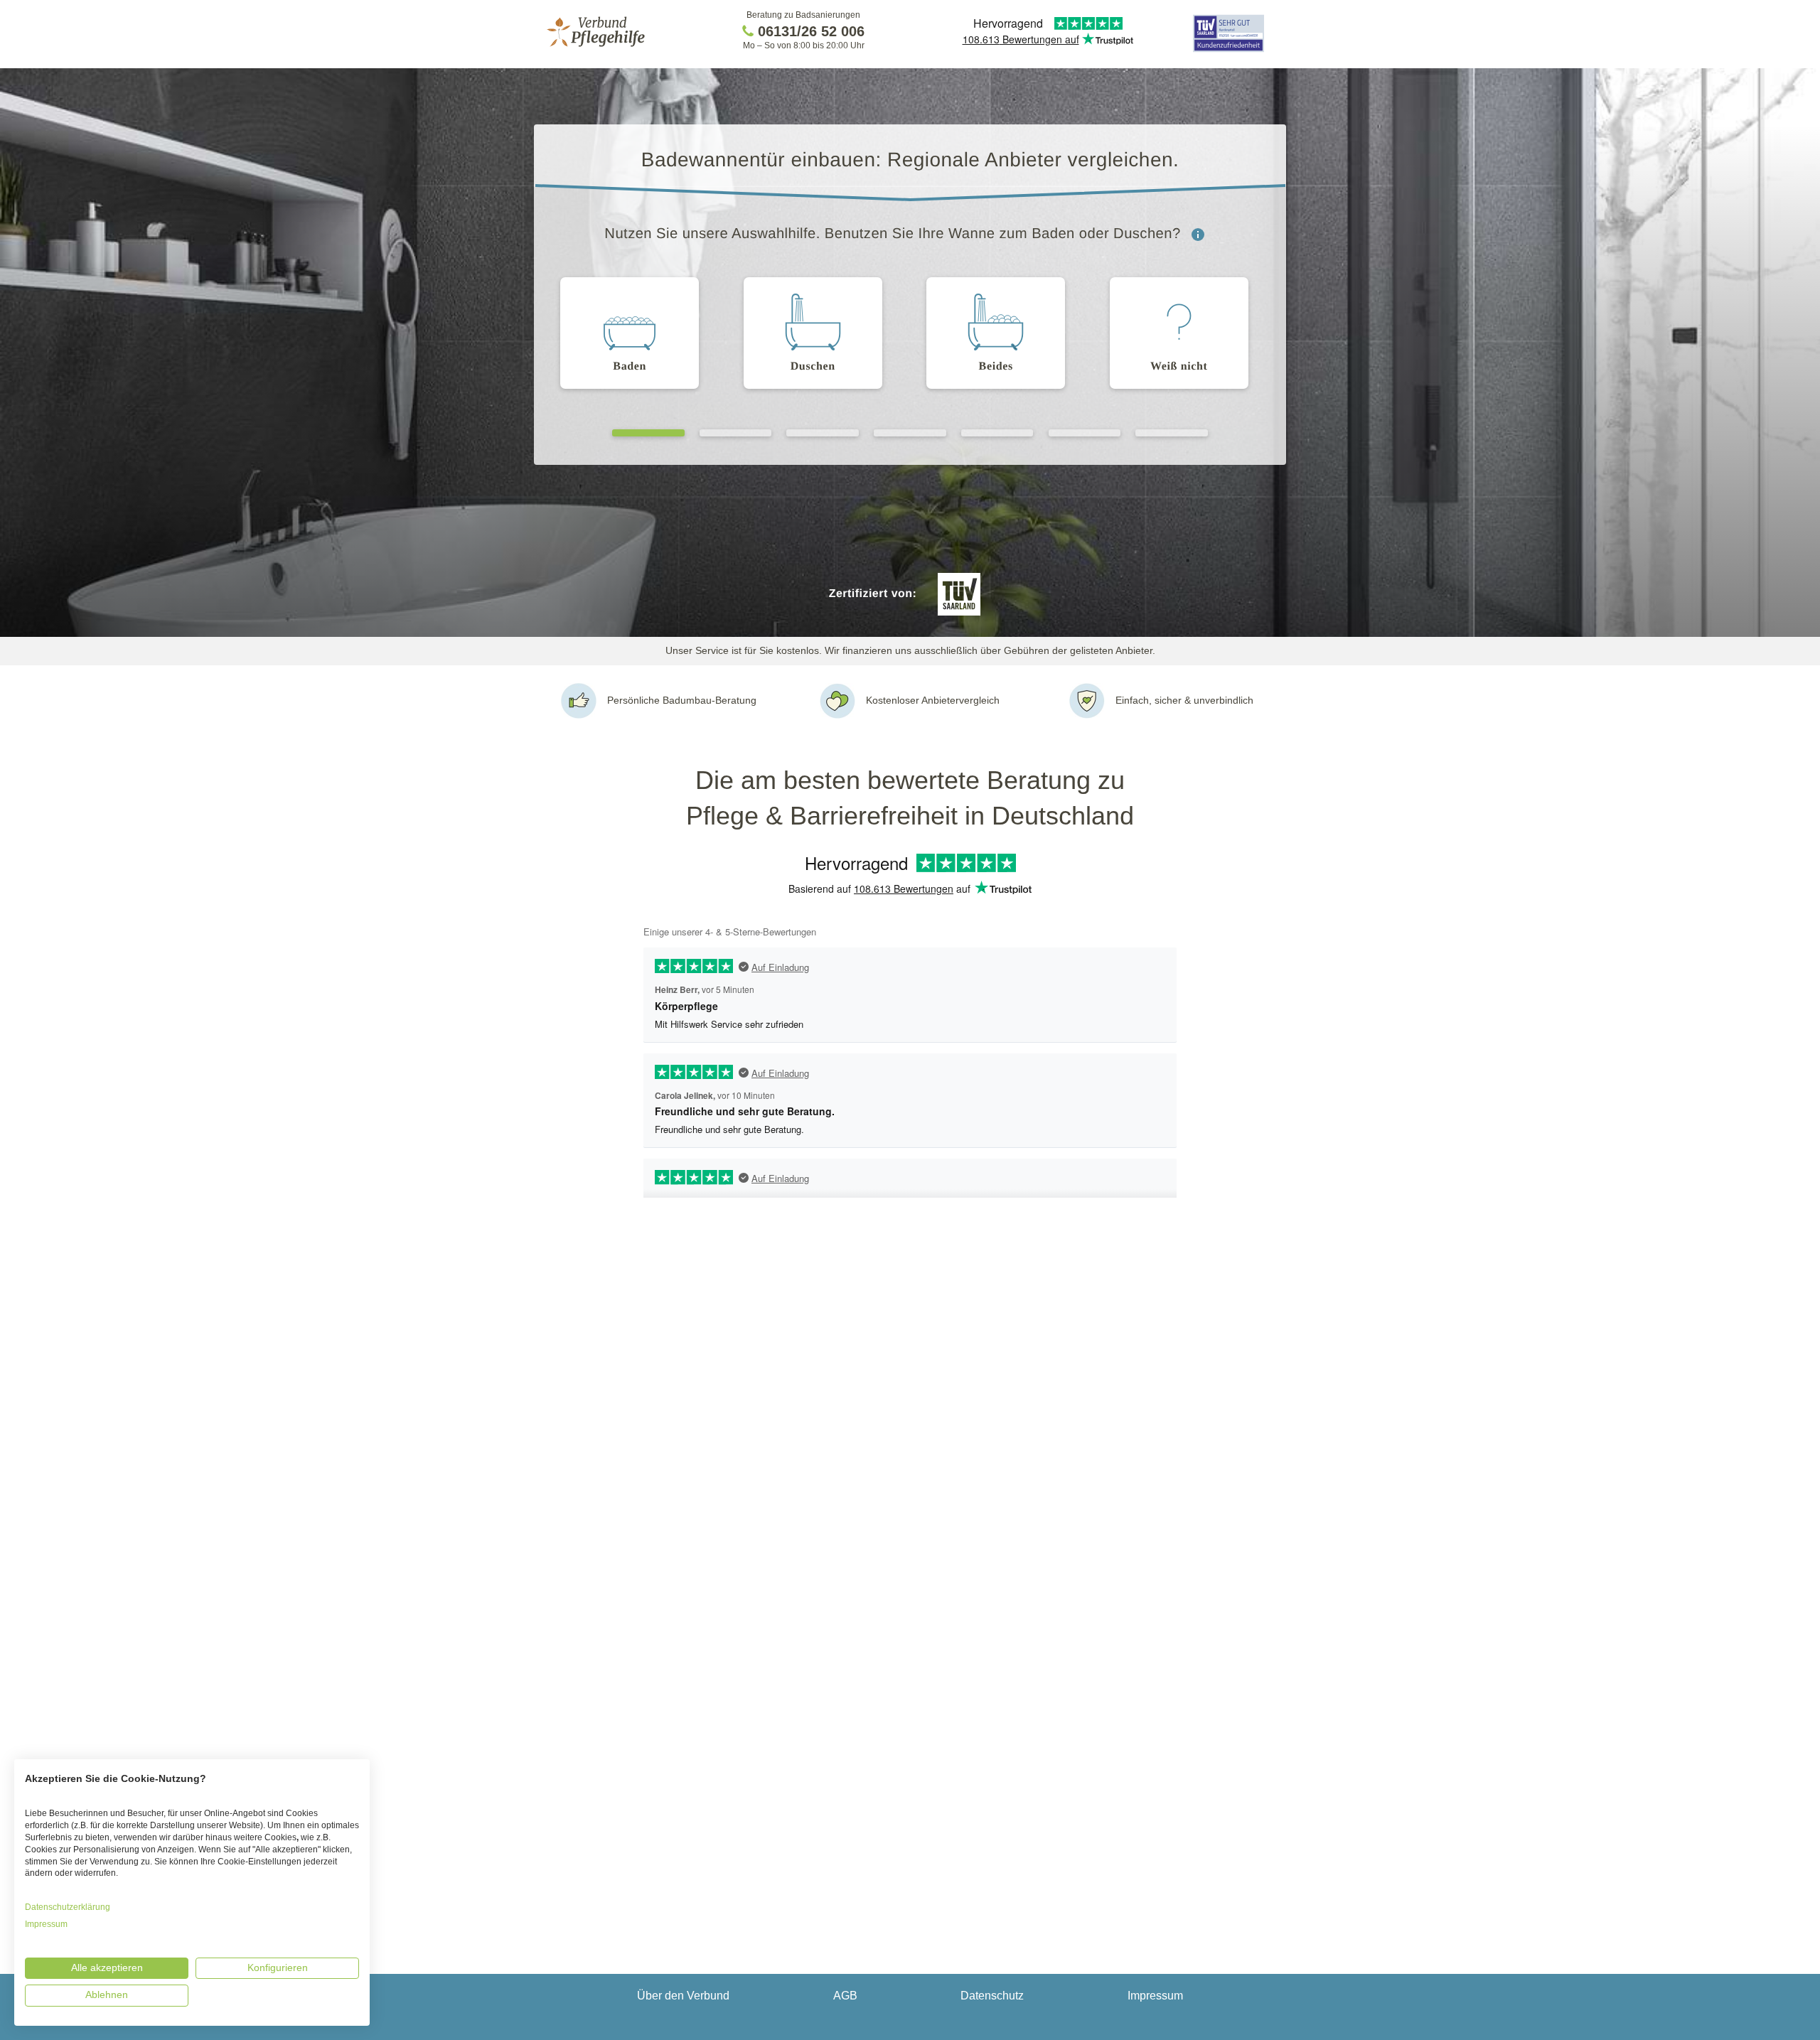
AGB (845, 1996)
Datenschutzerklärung (68, 1907)
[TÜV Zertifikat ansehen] (1228, 51)
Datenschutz (992, 1996)
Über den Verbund (683, 1996)
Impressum (1155, 1996)
